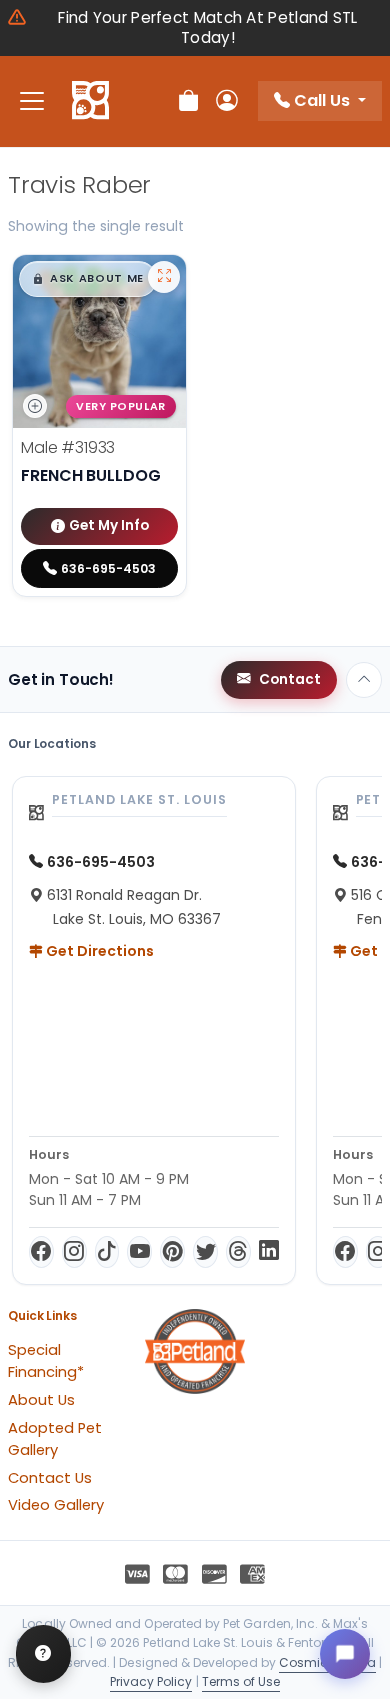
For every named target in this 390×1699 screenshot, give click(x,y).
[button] (88, 279)
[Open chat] (345, 1654)
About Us (41, 1400)
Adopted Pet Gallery (55, 1439)
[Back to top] (364, 680)
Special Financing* (46, 1361)
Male (68, 447)
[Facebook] (41, 1252)
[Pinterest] (172, 1252)
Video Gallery (56, 1505)
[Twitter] (205, 1252)
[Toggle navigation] (32, 101)
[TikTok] (107, 1252)
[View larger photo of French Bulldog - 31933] (164, 277)
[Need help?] (43, 1654)
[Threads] (238, 1252)
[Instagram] (74, 1252)
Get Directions (98, 951)
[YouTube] (139, 1252)
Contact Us (50, 1478)
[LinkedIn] (269, 1252)
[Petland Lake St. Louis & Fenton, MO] (90, 101)
